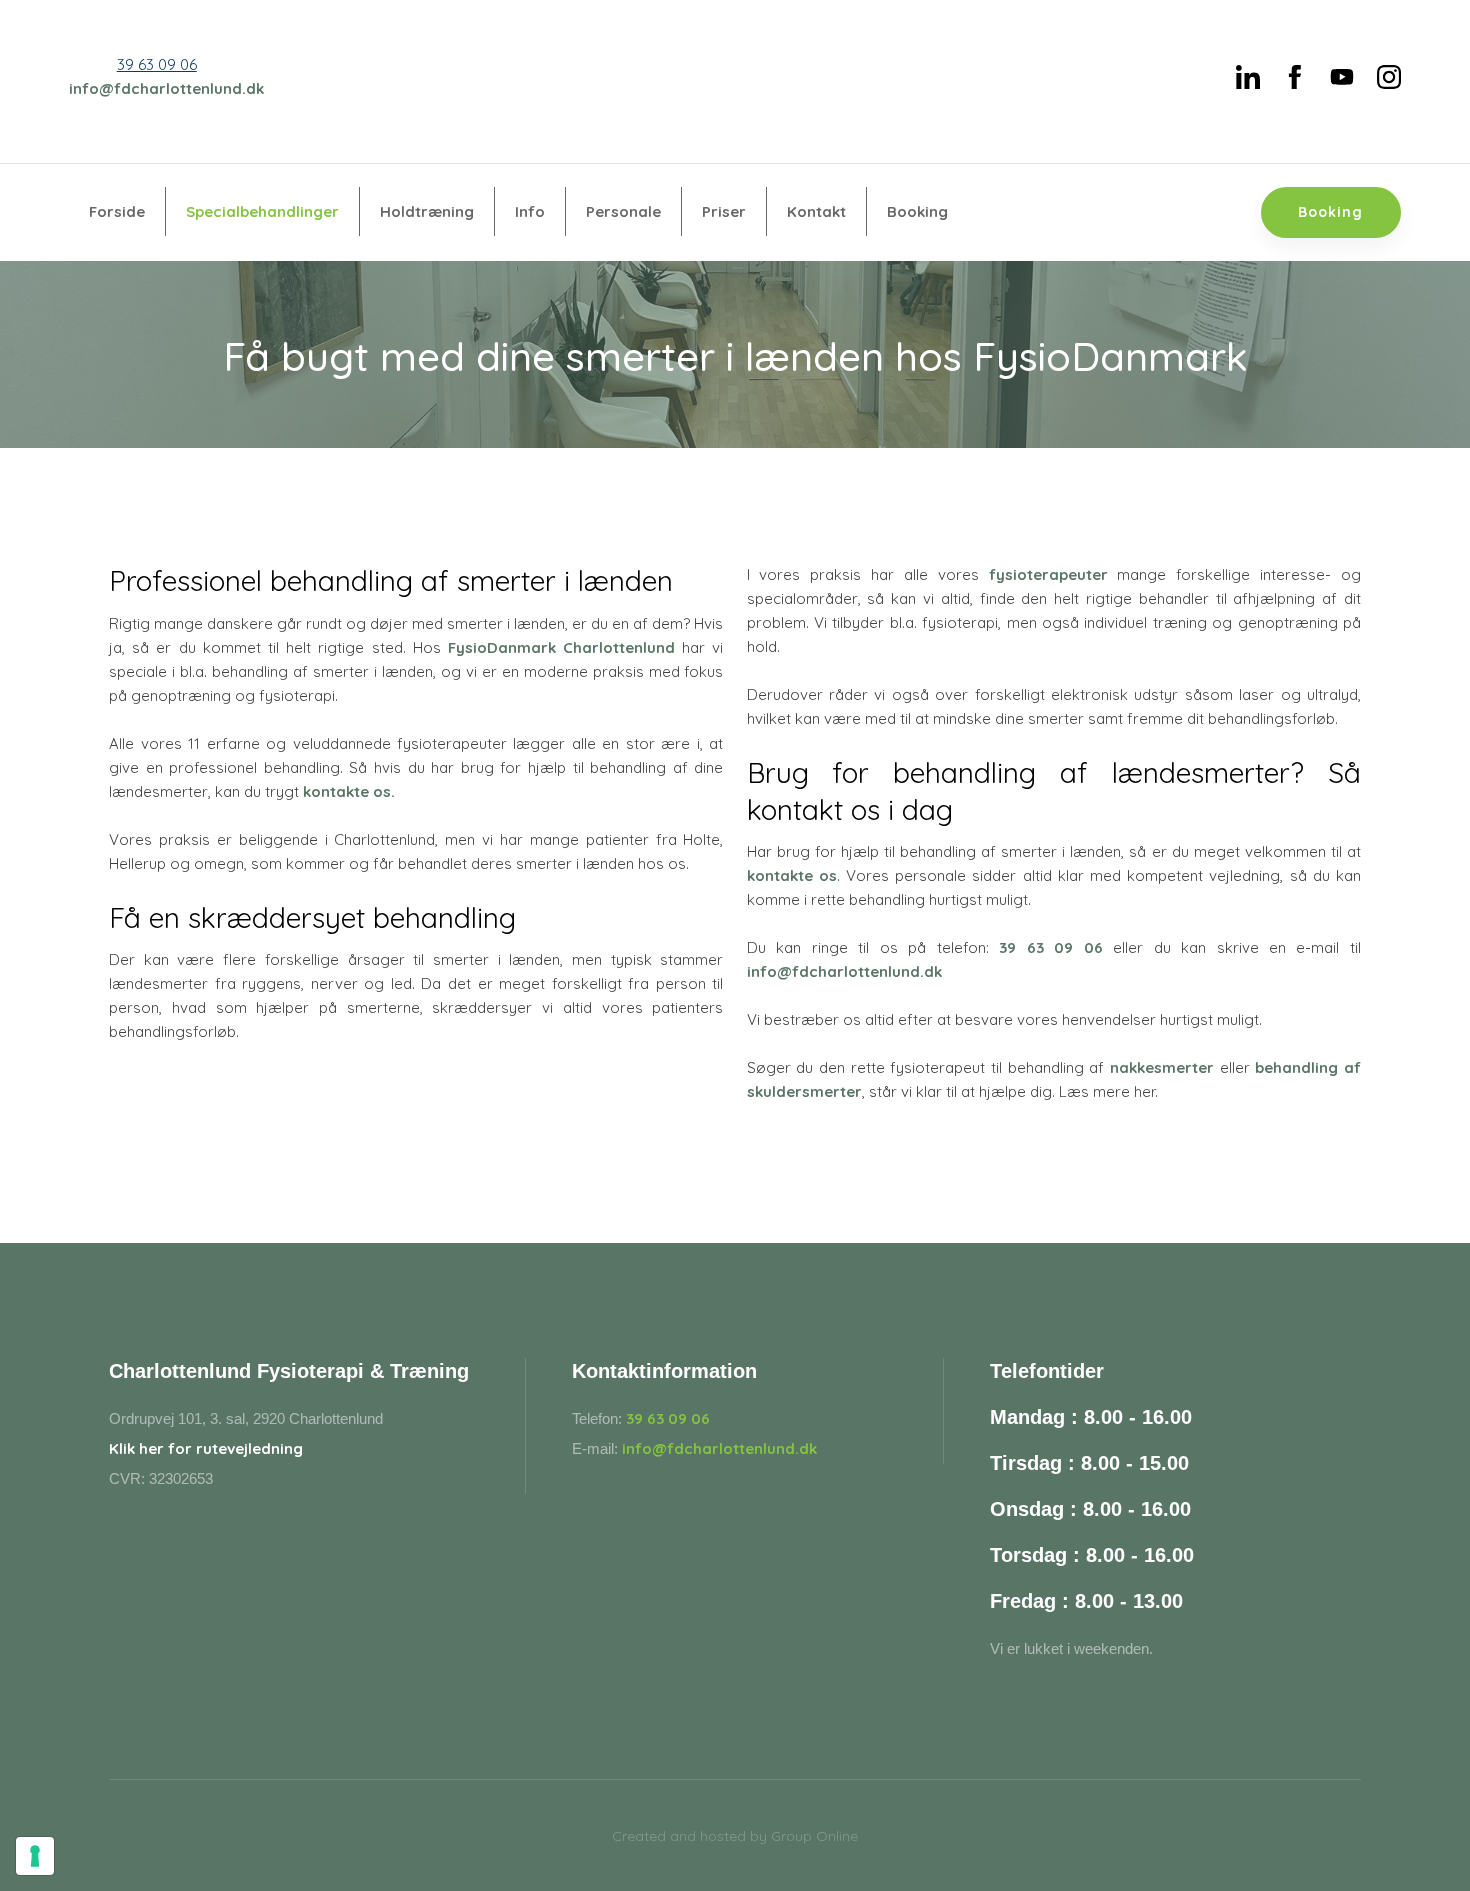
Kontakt (816, 211)
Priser (724, 211)
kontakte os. (349, 791)
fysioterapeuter (1048, 574)
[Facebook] (1295, 77)
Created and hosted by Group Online (735, 1836)
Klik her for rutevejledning (206, 1448)
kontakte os (792, 875)
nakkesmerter (1162, 1067)
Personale (623, 211)
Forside (117, 211)
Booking (917, 211)
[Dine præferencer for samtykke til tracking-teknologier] (35, 1856)
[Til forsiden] (735, 81)
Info (530, 211)
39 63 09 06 (157, 64)
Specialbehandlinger (262, 211)
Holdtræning (427, 211)
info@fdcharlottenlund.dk (166, 88)
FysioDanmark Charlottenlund (561, 647)
